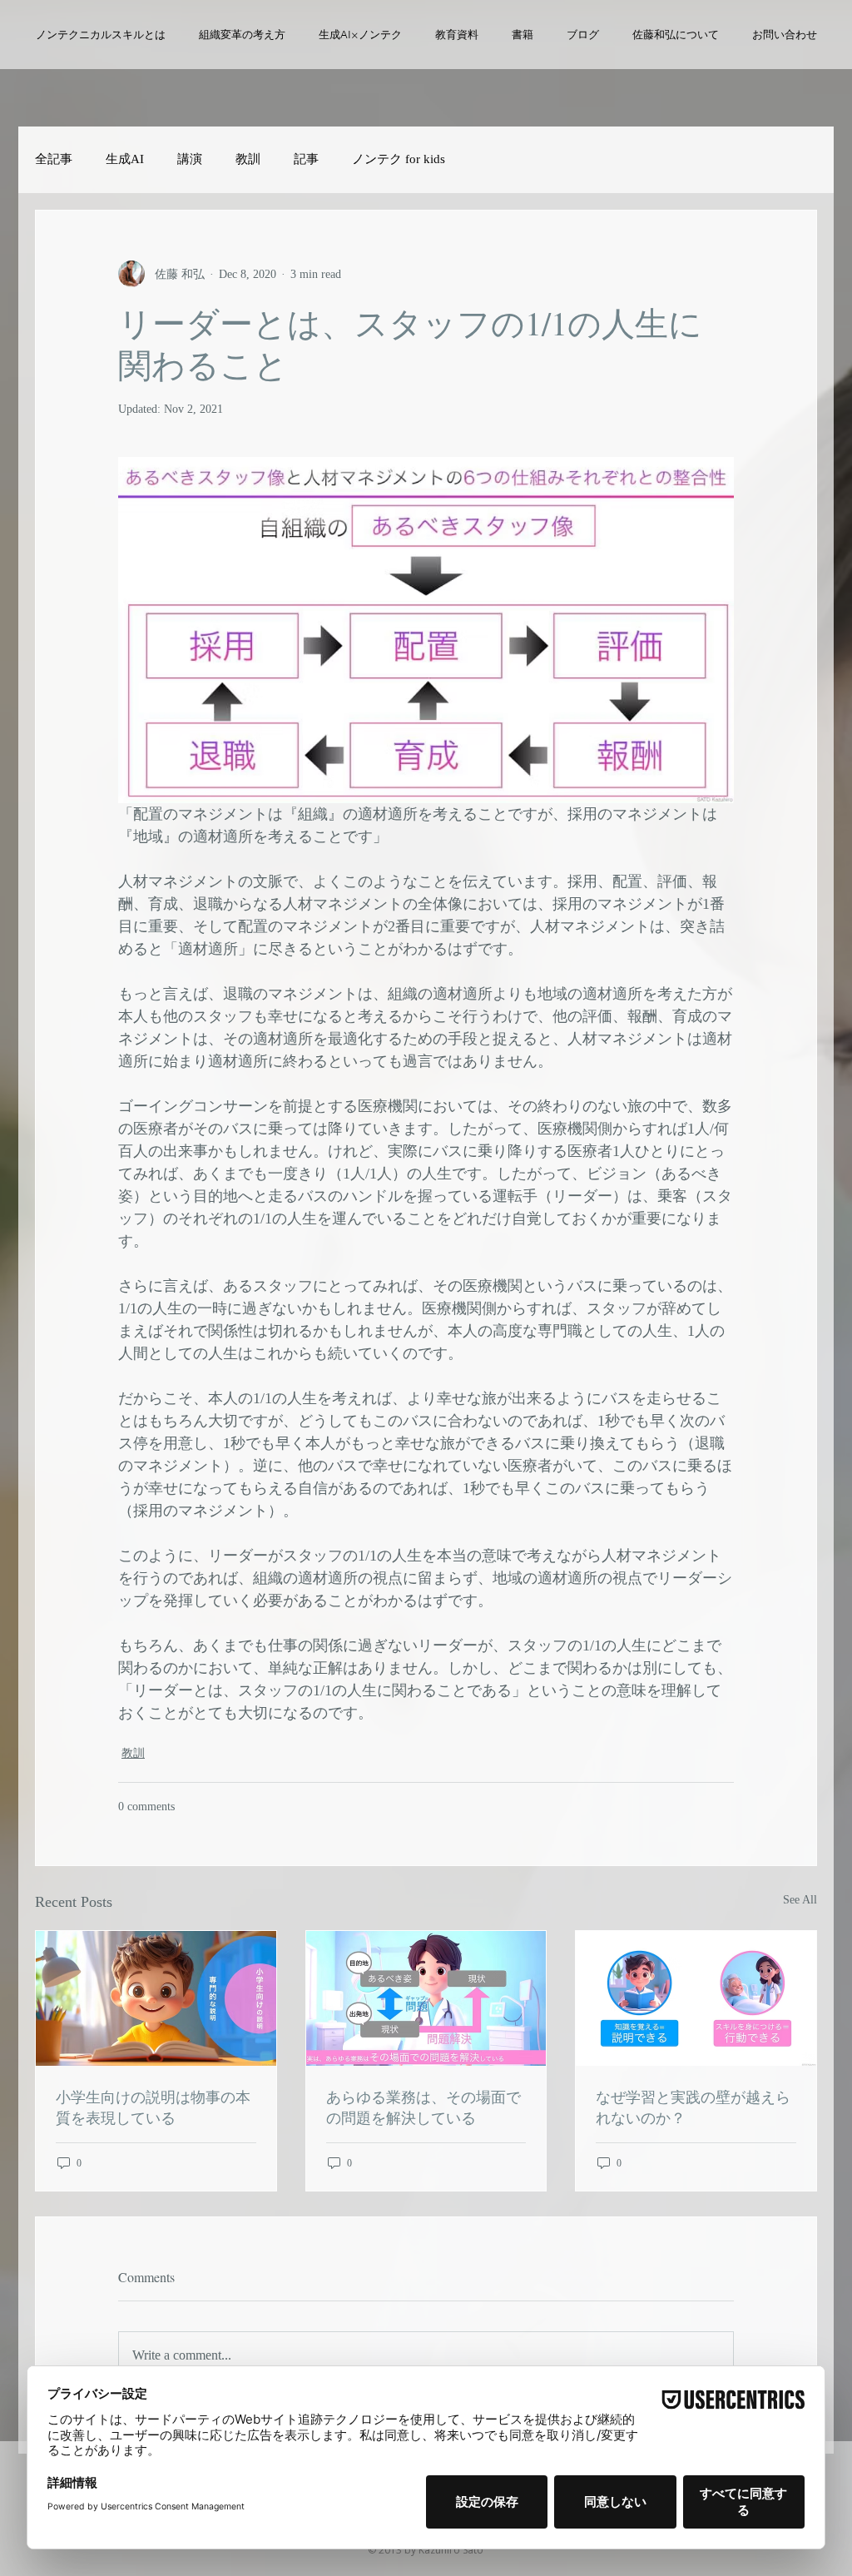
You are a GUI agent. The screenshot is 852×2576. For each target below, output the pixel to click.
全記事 (54, 159)
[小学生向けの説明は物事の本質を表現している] (156, 1998)
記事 (306, 159)
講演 (190, 159)
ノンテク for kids (399, 159)
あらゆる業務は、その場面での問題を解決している (424, 2107)
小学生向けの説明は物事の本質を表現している (153, 2107)
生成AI (125, 159)
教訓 (248, 159)
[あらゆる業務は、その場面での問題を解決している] (426, 1998)
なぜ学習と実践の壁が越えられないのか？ (693, 2107)
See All (800, 1900)
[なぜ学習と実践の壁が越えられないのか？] (696, 1998)
